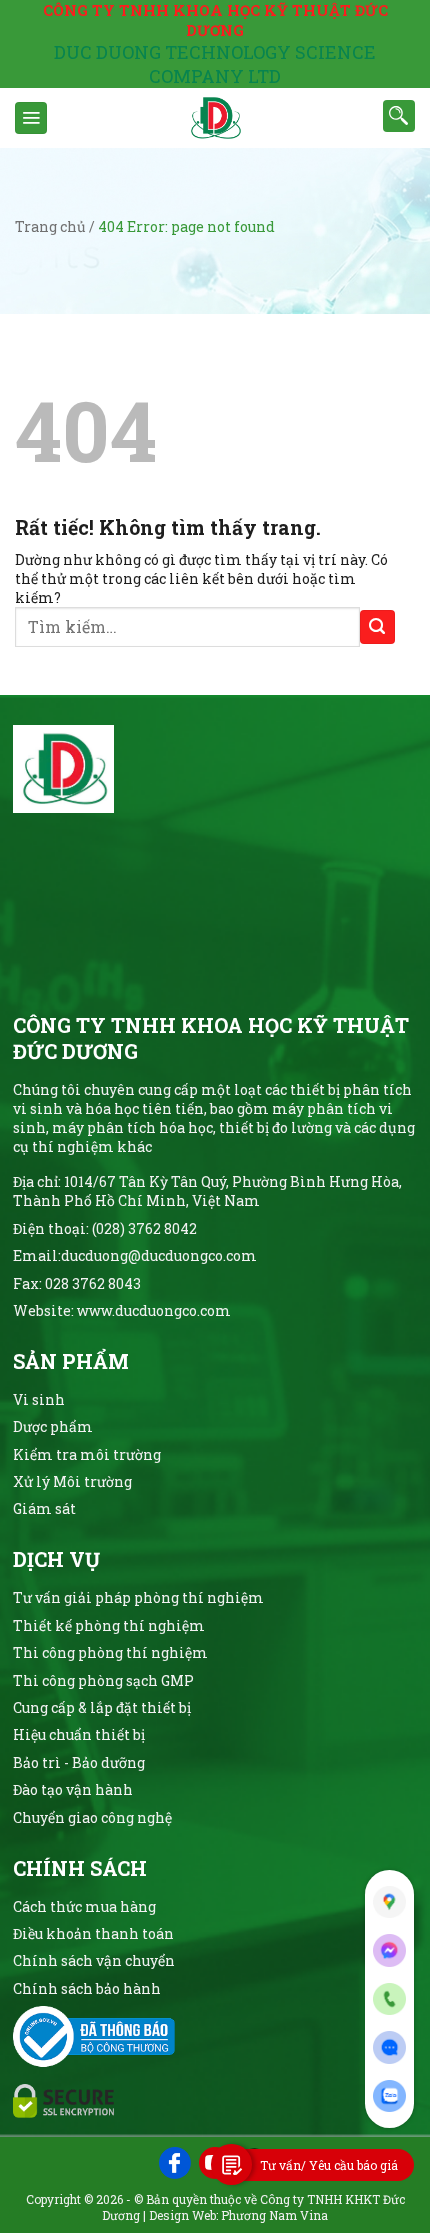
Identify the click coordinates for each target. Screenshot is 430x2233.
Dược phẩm (53, 1426)
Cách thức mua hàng (84, 1906)
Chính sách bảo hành (87, 1988)
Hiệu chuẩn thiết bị (79, 1734)
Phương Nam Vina (274, 2215)
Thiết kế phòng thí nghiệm (109, 1625)
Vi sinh (39, 1399)
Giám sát (44, 1508)
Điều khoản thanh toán (93, 1933)
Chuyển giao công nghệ (92, 1817)
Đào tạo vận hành (73, 1789)
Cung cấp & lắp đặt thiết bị (102, 1707)
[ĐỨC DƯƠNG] (215, 118)
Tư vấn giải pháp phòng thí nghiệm (138, 1597)
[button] (31, 118)
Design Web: (183, 2215)
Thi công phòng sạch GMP (103, 1680)
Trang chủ (50, 226)
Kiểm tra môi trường (87, 1454)
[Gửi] (377, 627)
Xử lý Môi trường (72, 1481)
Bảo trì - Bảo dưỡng (79, 1762)
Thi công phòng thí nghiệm (110, 1652)
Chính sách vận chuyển (94, 1960)
